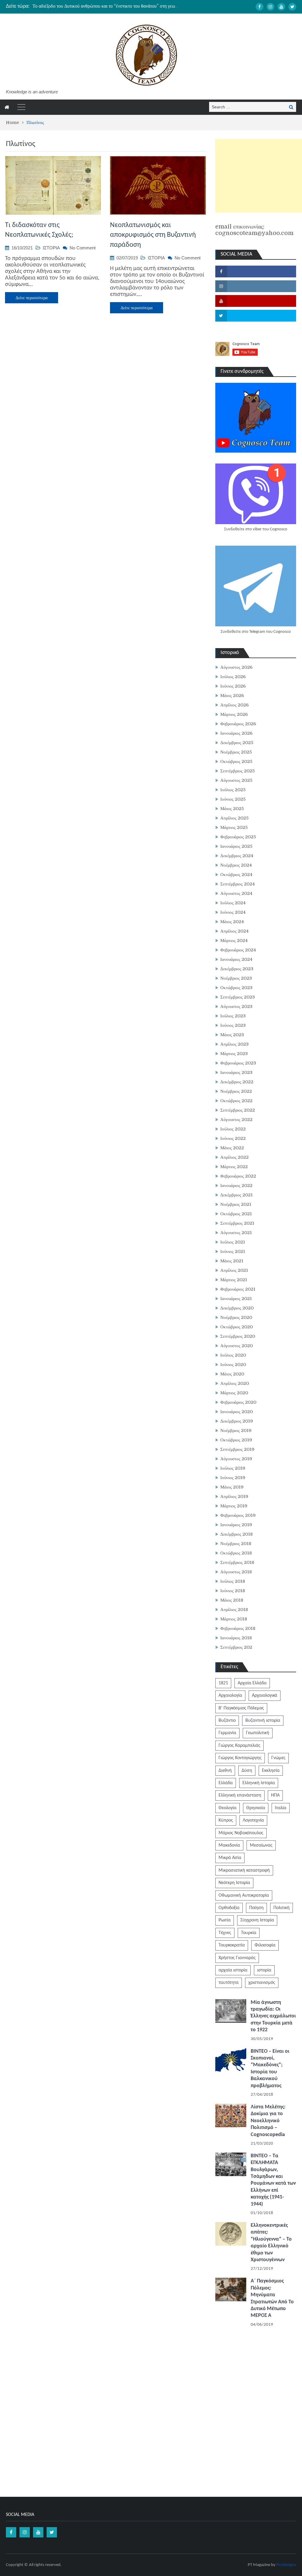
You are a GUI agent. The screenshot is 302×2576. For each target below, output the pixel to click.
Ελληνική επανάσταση (240, 1795)
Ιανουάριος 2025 (236, 846)
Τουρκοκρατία (232, 1945)
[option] (106, 6)
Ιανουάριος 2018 (236, 1638)
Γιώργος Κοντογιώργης (240, 1758)
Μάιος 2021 (232, 1261)
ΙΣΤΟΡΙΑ (51, 248)
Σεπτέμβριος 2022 (238, 1110)
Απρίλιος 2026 (234, 705)
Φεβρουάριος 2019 (238, 1515)
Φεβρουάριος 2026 (238, 724)
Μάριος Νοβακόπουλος (241, 1833)
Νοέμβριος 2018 (236, 1544)
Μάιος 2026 (232, 696)
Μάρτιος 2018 (234, 1619)
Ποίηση (256, 1908)
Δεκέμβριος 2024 (237, 856)
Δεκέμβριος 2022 (237, 1082)
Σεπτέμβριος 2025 (238, 771)
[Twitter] (292, 7)
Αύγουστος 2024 (236, 893)
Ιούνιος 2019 (233, 1478)
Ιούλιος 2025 (233, 790)
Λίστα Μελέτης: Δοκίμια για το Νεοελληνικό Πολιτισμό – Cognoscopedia (268, 2121)
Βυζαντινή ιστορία (263, 1721)
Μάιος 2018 (232, 1600)
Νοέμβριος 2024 (236, 865)
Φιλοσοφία (265, 1945)
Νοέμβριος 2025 (236, 752)
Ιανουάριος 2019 (236, 1525)
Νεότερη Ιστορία (234, 1883)
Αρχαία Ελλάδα (252, 1683)
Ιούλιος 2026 (233, 677)
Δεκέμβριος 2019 (237, 1421)
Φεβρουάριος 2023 (238, 1063)
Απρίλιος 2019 (234, 1496)
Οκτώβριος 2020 (237, 1327)
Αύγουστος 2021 (236, 1233)
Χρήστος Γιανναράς (237, 1958)
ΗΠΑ (275, 1795)
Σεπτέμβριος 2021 (237, 1223)
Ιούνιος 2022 (233, 1138)
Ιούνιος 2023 (233, 1025)
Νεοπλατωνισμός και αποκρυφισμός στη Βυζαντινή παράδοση (153, 235)
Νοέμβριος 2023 (236, 978)
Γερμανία (227, 1733)
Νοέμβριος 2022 (236, 1091)
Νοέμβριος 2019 (236, 1431)
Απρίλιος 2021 (234, 1270)
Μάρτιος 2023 (234, 1054)
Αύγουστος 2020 (237, 1346)
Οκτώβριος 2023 (236, 988)
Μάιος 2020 (232, 1374)
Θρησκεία (256, 1808)
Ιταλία (281, 1808)
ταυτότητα (229, 1983)
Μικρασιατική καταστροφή (244, 1870)
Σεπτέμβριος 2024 (238, 884)
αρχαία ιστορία (233, 1970)
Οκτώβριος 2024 (236, 875)
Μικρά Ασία (230, 1858)
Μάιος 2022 (232, 1148)
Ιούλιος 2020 (233, 1355)
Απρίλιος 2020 (235, 1383)
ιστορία (264, 1970)
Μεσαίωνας (261, 1845)
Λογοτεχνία (253, 1820)
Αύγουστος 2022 (236, 1120)
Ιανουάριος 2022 (236, 1186)
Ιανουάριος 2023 (236, 1072)
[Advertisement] (259, 176)
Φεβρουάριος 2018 (238, 1628)
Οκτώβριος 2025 (236, 761)
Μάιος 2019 (232, 1487)
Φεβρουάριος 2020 (238, 1402)
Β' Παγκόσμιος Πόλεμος (241, 1708)
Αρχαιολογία (230, 1696)
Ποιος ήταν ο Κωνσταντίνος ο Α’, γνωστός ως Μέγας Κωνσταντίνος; (96, 6)
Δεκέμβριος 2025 (237, 743)
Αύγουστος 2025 (236, 780)
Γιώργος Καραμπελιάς (239, 1746)
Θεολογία (228, 1808)
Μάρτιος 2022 (234, 1167)
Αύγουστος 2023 (236, 1006)
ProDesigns (286, 2565)
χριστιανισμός (262, 1983)
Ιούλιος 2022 (233, 1129)
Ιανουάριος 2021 (236, 1299)
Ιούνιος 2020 (233, 1365)
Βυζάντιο (227, 1721)
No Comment (83, 248)
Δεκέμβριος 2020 (237, 1308)
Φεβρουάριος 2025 (238, 837)
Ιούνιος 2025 (233, 799)
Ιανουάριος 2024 (236, 959)
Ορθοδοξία (229, 1908)
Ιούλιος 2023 (233, 1016)
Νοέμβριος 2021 (236, 1204)
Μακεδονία (229, 1845)
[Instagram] (270, 7)
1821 (223, 1683)
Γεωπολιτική (258, 1733)
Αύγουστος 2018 (236, 1572)
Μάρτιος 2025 (234, 827)
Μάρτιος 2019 (234, 1506)
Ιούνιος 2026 (233, 686)
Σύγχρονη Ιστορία (257, 1920)
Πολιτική (282, 1908)
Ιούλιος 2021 (233, 1242)
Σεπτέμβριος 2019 (237, 1449)
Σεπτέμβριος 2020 (238, 1336)
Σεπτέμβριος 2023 (238, 997)
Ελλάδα (226, 1783)
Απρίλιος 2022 (234, 1157)
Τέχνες (225, 1933)
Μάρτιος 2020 (234, 1393)
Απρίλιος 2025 (234, 818)
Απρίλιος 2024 (234, 931)
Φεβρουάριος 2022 (238, 1176)
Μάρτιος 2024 (234, 941)
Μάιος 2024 (232, 922)
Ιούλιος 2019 (233, 1468)
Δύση (247, 1771)
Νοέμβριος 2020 (236, 1317)
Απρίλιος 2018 (234, 1610)
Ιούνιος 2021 (233, 1251)
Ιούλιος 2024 (233, 903)
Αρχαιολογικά (265, 1696)
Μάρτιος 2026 (234, 714)
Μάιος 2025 (232, 809)
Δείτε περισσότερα (32, 298)
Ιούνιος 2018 (233, 1591)
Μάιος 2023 (232, 1035)
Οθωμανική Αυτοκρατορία (244, 1895)
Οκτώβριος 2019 (236, 1440)
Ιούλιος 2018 (233, 1581)
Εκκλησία (271, 1771)
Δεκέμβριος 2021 (237, 1195)
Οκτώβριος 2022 (236, 1101)
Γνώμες (278, 1758)
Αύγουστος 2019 (236, 1459)
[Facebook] (260, 7)
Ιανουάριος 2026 (236, 733)
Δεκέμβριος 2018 (237, 1534)
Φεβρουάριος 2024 (238, 950)
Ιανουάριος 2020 (237, 1412)
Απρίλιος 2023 (234, 1044)
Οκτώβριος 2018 (236, 1553)
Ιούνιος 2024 (233, 912)
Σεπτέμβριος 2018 (237, 1562)
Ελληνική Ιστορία (259, 1783)
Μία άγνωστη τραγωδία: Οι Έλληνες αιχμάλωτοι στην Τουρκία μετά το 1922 (273, 2016)
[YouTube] (281, 7)
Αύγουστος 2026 (236, 667)
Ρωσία (225, 1920)
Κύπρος (226, 1820)
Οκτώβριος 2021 (236, 1214)
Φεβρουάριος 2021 (238, 1289)
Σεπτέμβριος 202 (236, 1647)
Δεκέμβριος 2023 (237, 969)
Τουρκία (249, 1933)
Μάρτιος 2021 (234, 1280)
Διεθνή (225, 1771)
